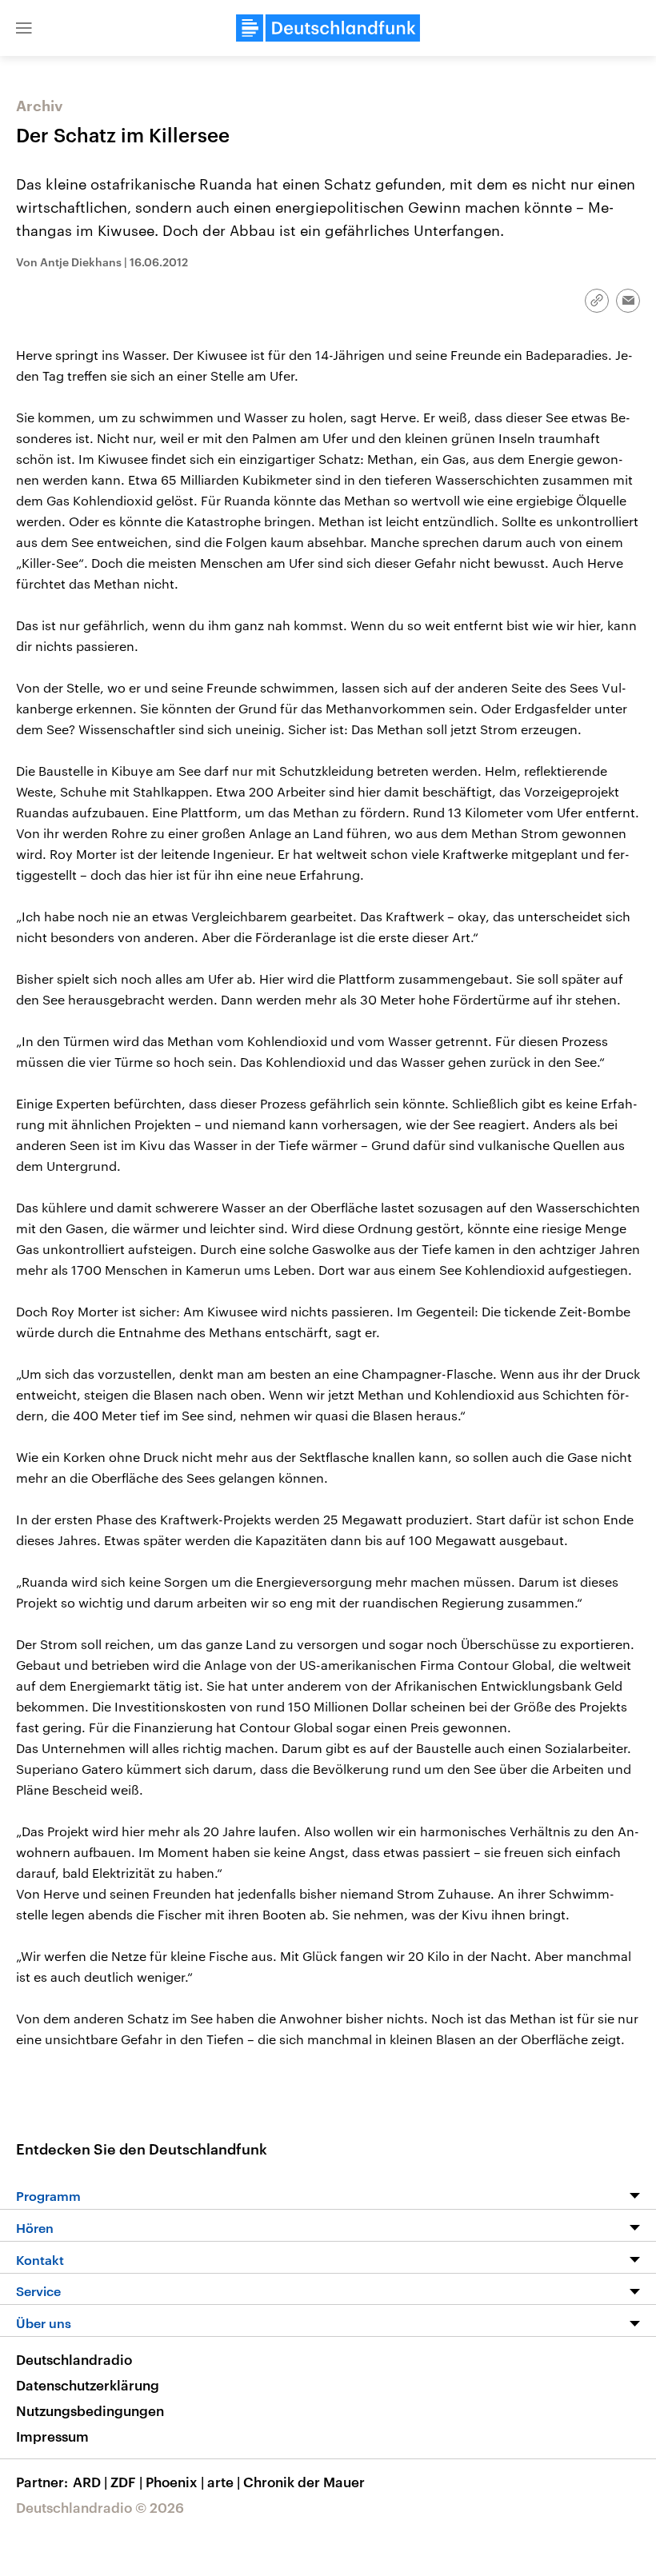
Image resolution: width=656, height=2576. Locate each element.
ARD (90, 2482)
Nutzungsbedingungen (90, 2410)
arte (224, 2482)
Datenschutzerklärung (88, 2385)
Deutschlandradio (74, 2359)
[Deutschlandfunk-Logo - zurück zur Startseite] (328, 28)
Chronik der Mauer (304, 2482)
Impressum (52, 2436)
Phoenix (175, 2482)
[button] (24, 28)
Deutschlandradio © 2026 (100, 2507)
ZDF (126, 2482)
